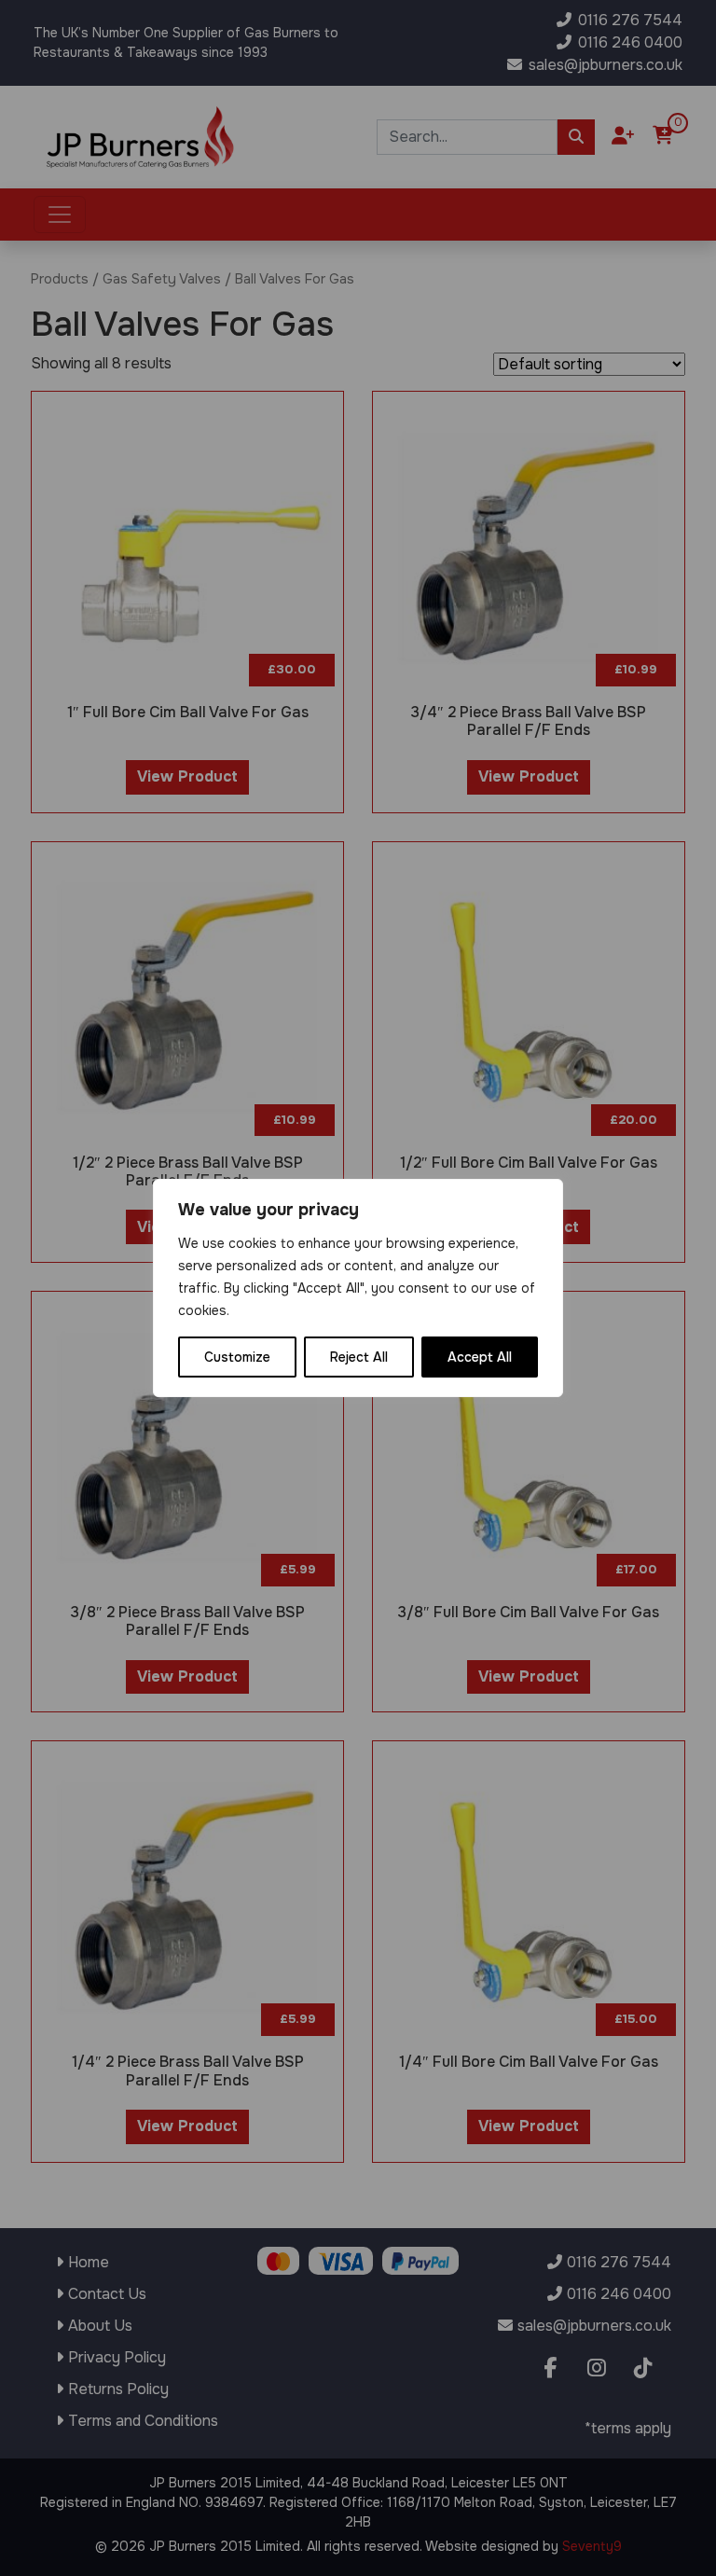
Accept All (480, 1357)
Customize (237, 1357)
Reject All (359, 1357)
